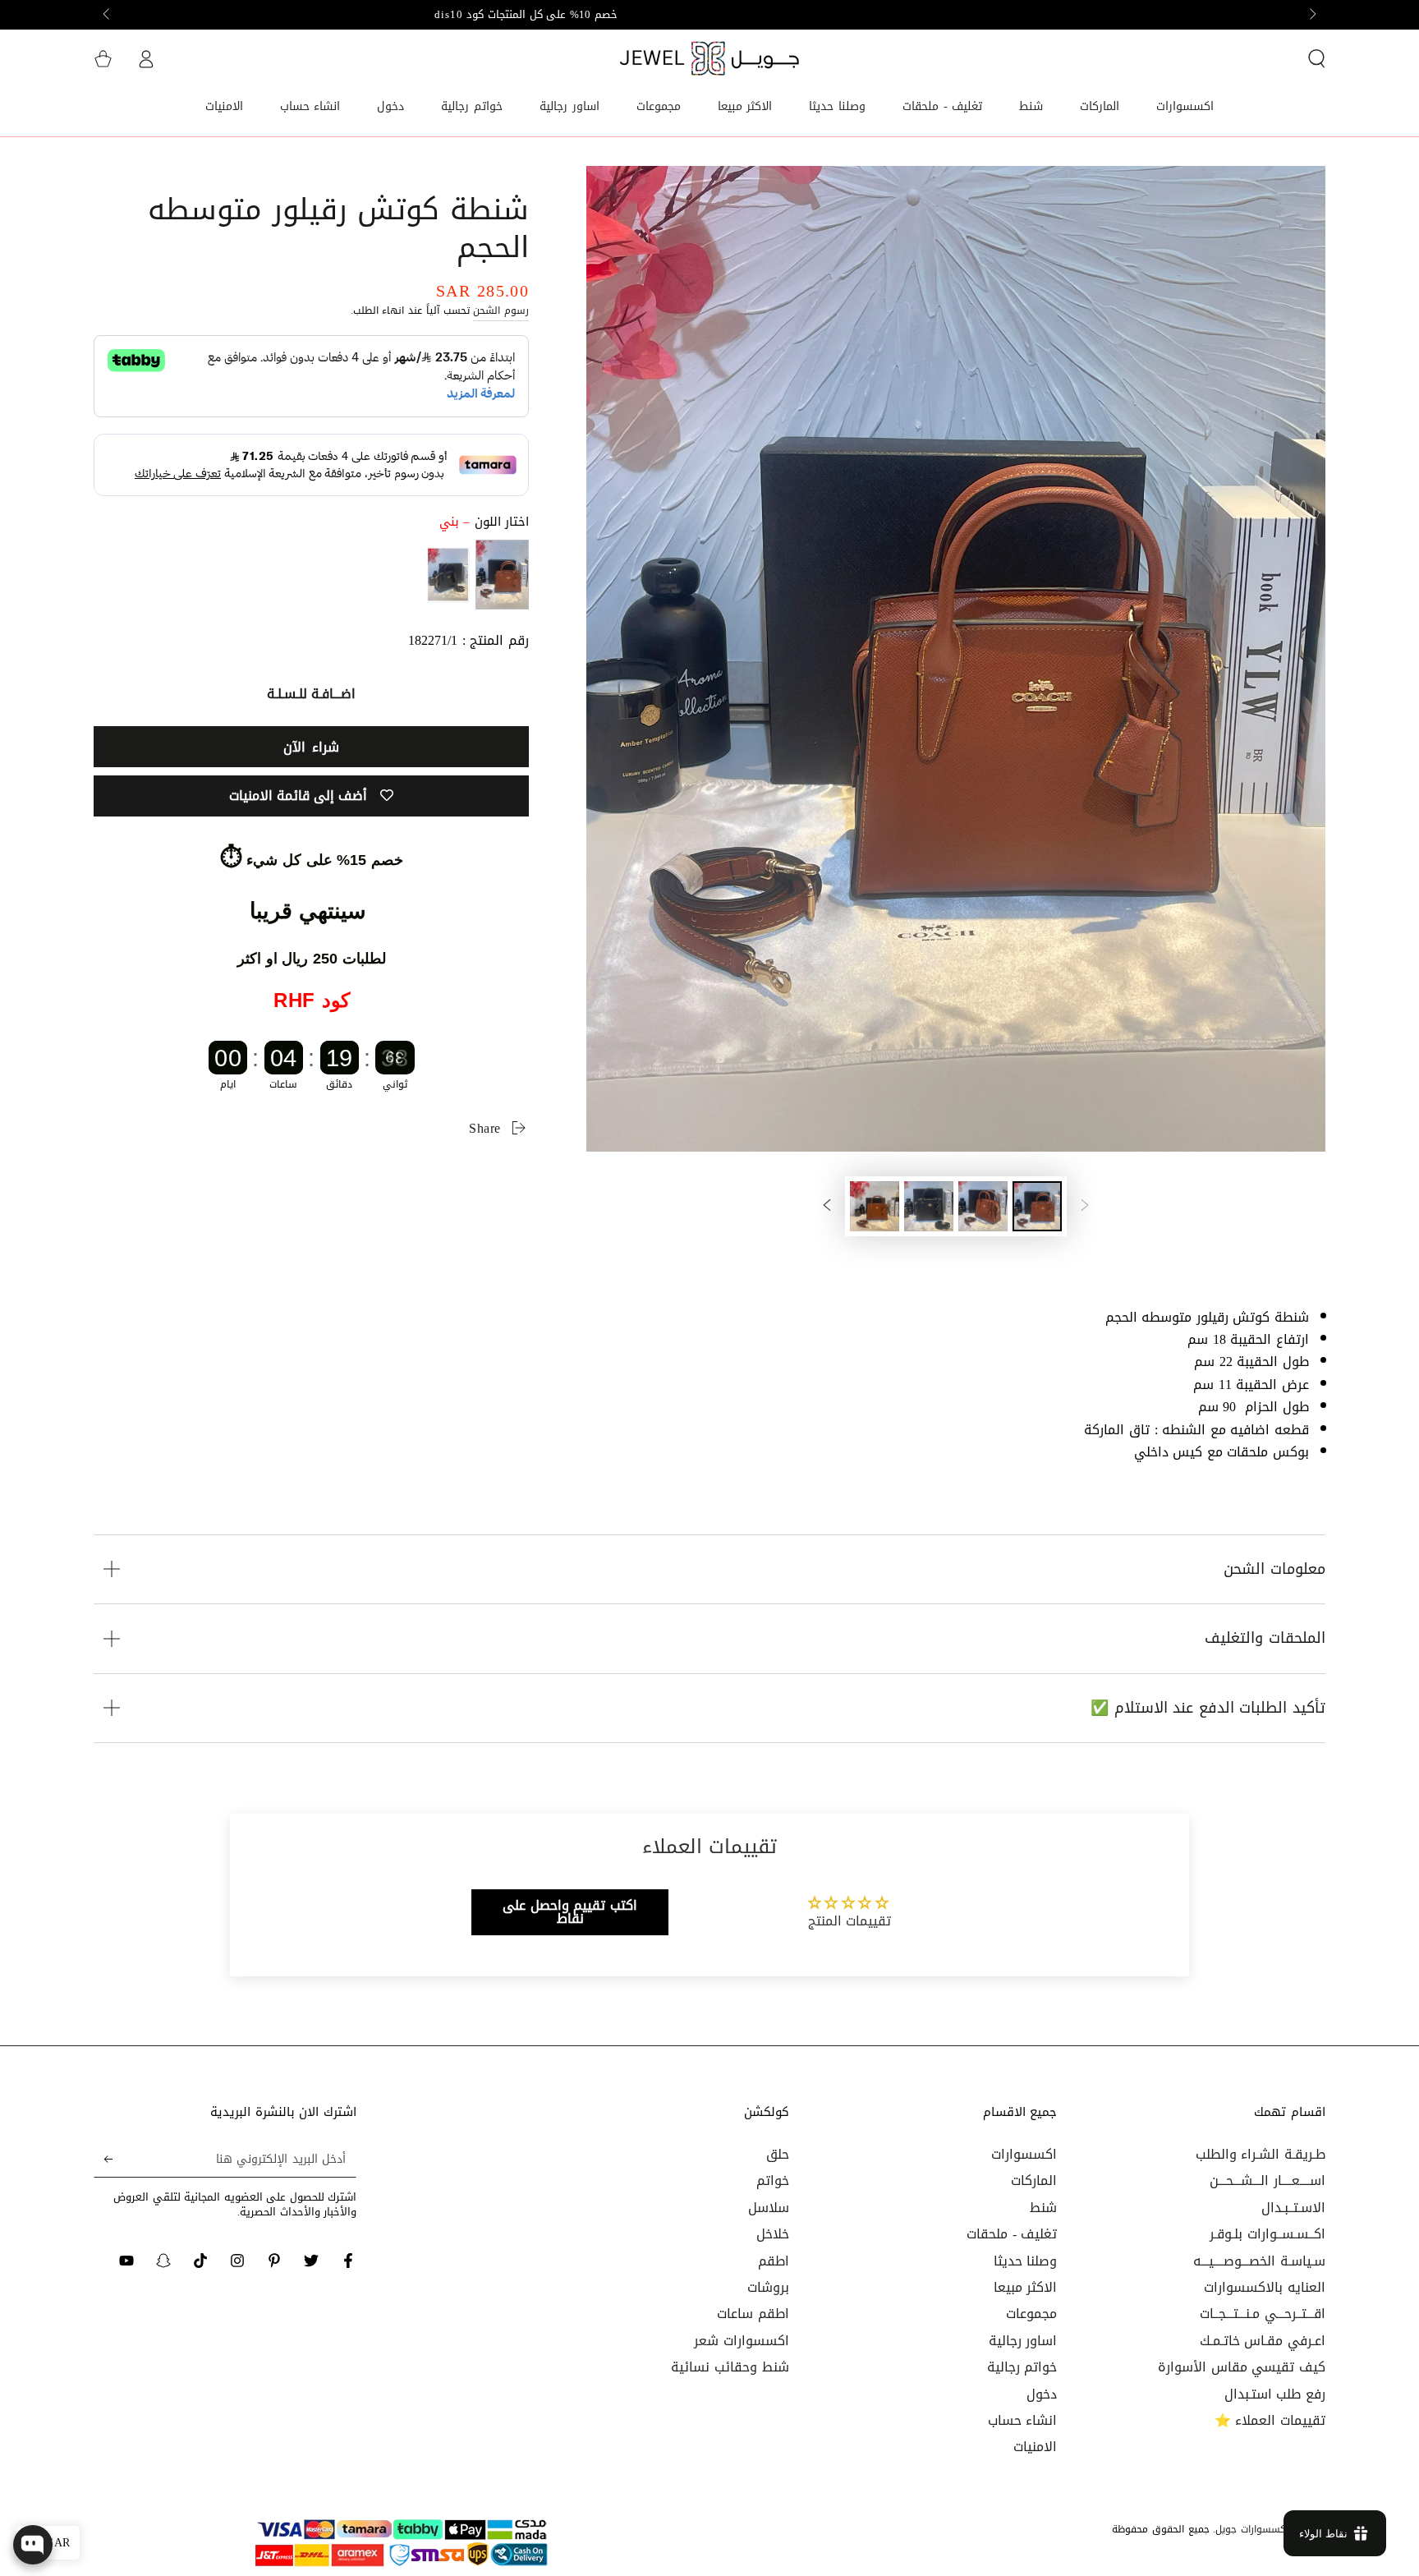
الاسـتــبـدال (1293, 2208)
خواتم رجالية (1022, 2367)
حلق (778, 2154)
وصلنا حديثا (1026, 2261)
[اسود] (448, 575)
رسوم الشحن (501, 310)
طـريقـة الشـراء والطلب (1261, 2154)
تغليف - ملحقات (1012, 2234)
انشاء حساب (1023, 2420)
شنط (1043, 2208)
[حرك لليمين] (108, 15)
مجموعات (1031, 2314)
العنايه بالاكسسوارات (1265, 2287)
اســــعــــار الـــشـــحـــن (1267, 2180)
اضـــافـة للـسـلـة (311, 694)
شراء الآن (311, 747)
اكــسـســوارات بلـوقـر (1267, 2234)
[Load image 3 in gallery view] (929, 1206)
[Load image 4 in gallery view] (875, 1206)
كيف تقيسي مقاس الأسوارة (1242, 2367)
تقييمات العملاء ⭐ (1270, 2420)
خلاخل (773, 2234)
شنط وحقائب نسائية (730, 2367)
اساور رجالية (1023, 2341)
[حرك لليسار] (1311, 15)
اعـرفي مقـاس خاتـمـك (1263, 2341)
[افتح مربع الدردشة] (33, 2545)
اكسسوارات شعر (742, 2341)
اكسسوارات (1024, 2154)
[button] (1316, 58)
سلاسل (769, 2208)
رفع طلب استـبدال (1275, 2394)
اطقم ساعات (753, 2314)
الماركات (1034, 2180)
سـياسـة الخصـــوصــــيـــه (1259, 2261)
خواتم (773, 2180)
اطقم (774, 2261)
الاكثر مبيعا (1026, 2287)
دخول (1042, 2394)
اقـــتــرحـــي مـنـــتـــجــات (1263, 2314)
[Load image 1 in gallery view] (1037, 1206)
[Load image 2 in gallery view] (983, 1206)
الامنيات (1035, 2447)
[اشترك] (103, 2159)
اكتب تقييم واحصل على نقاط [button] (570, 1912)
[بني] (502, 575)
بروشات (768, 2287)
